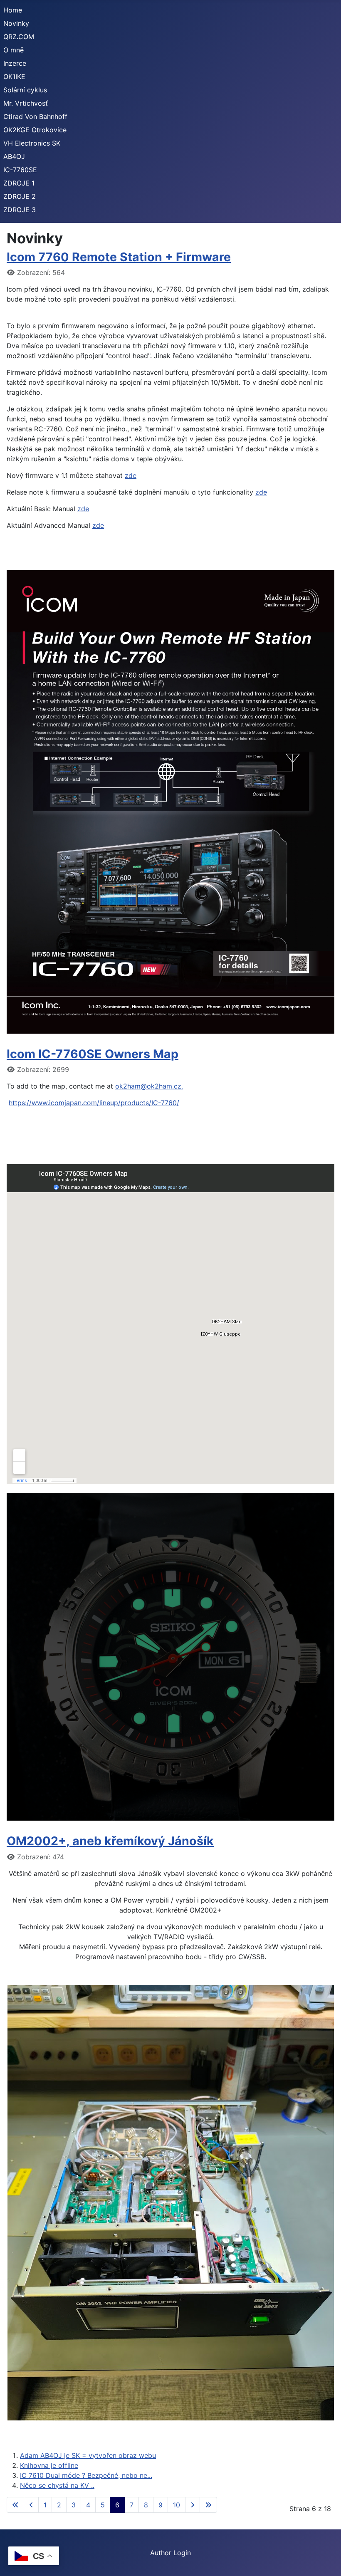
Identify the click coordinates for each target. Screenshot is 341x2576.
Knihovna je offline (49, 2465)
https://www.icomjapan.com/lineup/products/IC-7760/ (94, 1103)
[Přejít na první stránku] (15, 2505)
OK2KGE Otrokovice (35, 130)
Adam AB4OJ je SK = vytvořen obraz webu (88, 2455)
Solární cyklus (25, 90)
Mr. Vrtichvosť (26, 103)
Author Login (170, 2553)
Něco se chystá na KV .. (57, 2485)
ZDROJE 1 (19, 183)
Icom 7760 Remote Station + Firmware (119, 257)
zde (131, 475)
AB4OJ (14, 156)
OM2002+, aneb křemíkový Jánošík (110, 1841)
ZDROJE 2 (20, 196)
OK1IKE (14, 77)
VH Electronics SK (32, 143)
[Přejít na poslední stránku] (208, 2505)
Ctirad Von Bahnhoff (35, 116)
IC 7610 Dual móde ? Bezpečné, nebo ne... (86, 2475)
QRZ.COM (19, 37)
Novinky (16, 23)
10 (177, 2505)
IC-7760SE (20, 170)
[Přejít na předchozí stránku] (31, 2505)
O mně (14, 50)
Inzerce (15, 63)
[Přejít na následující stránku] (193, 2505)
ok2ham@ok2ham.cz (148, 1086)
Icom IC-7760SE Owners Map (93, 1054)
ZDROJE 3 (20, 210)
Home (13, 10)
